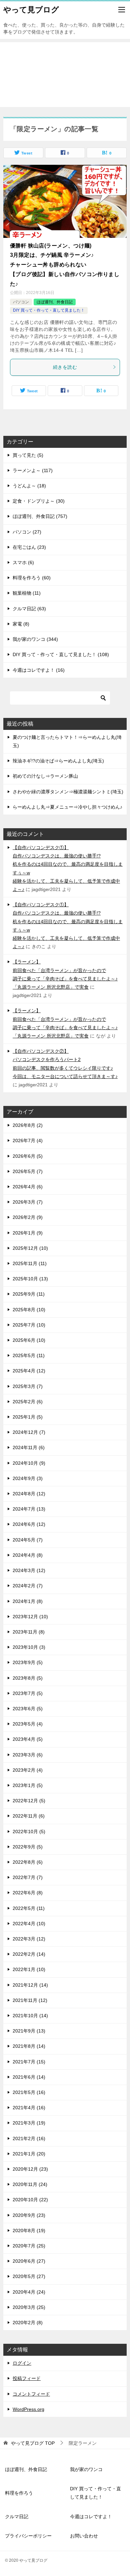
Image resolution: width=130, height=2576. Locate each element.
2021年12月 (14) (30, 1985)
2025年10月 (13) (30, 1279)
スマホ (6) (23, 562)
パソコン (21, 302)
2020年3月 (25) (29, 2307)
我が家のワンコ (86, 2469)
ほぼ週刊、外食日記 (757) (40, 516)
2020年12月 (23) (30, 2169)
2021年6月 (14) (29, 2077)
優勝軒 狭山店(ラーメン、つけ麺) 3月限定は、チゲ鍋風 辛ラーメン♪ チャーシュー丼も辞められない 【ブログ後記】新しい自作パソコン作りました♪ (65, 265)
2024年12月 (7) (29, 1432)
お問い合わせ (84, 2536)
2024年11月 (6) (29, 1447)
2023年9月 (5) (28, 1662)
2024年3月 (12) (29, 1570)
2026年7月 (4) (28, 1140)
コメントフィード (31, 2394)
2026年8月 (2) (28, 1125)
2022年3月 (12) (29, 1939)
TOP (33, 2443)
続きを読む (65, 367)
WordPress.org (28, 2409)
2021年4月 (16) (29, 2108)
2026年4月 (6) (28, 1187)
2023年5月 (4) (28, 1724)
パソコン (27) (27, 532)
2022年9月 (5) (28, 1847)
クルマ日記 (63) (29, 609)
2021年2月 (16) (29, 2138)
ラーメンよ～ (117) (33, 470)
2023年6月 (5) (28, 1709)
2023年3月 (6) (28, 1755)
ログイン (22, 2363)
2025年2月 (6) (28, 1402)
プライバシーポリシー (28, 2536)
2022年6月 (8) (28, 1893)
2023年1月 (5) (28, 1785)
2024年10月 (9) (29, 1463)
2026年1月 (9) (28, 1233)
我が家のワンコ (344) (35, 639)
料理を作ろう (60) (32, 578)
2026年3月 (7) (28, 1202)
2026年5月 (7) (28, 1171)
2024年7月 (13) (29, 1509)
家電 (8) (21, 624)
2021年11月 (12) (30, 2000)
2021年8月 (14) (29, 2046)
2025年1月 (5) (28, 1417)
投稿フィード (27, 2378)
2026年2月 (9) (28, 1217)
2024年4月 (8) (28, 1555)
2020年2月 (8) (28, 2323)
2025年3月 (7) (28, 1386)
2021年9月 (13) (29, 2031)
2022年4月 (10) (29, 1924)
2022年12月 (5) (29, 1801)
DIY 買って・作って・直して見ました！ (49, 310)
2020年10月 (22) (30, 2200)
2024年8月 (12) (29, 1494)
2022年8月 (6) (28, 1862)
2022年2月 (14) (29, 1954)
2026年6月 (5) (28, 1156)
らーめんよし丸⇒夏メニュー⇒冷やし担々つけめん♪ (67, 807)
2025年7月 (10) (29, 1325)
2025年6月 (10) (29, 1340)
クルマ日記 (17, 2517)
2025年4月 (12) (29, 1371)
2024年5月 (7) (28, 1540)
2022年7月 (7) (28, 1877)
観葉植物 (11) (27, 593)
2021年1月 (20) (29, 2154)
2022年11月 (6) (29, 1816)
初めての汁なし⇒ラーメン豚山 (45, 776)
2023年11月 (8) (29, 1632)
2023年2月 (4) (28, 1770)
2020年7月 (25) (29, 2246)
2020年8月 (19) (29, 2230)
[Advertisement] (65, 75)
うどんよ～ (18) (29, 486)
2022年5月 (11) (29, 1908)
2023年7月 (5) (28, 1693)
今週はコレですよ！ (91, 2517)
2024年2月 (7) (28, 1586)
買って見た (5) (28, 455)
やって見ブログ (31, 10)
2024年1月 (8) (28, 1601)
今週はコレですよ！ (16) (39, 670)
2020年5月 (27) (29, 2276)
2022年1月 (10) (29, 1969)
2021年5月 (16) (29, 2092)
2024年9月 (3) (28, 1478)
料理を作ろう (19, 2493)
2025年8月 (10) (29, 1310)
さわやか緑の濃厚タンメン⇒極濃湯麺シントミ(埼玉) (68, 792)
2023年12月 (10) (30, 1617)
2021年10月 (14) (30, 2016)
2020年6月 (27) (29, 2261)
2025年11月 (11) (30, 1263)
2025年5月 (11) (29, 1355)
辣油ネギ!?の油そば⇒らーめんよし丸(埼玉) (58, 761)
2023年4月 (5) (28, 1739)
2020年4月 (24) (29, 2292)
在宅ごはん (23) (29, 547)
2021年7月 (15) (29, 2062)
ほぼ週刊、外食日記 (55, 302)
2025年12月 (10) (30, 1248)
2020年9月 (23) (29, 2215)
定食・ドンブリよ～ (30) (39, 501)
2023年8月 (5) (28, 1678)
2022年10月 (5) (29, 1832)
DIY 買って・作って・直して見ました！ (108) (61, 654)
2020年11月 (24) (30, 2184)
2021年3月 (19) (29, 2123)
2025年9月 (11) (29, 1294)
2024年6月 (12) (29, 1524)
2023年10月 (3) (29, 1647)
